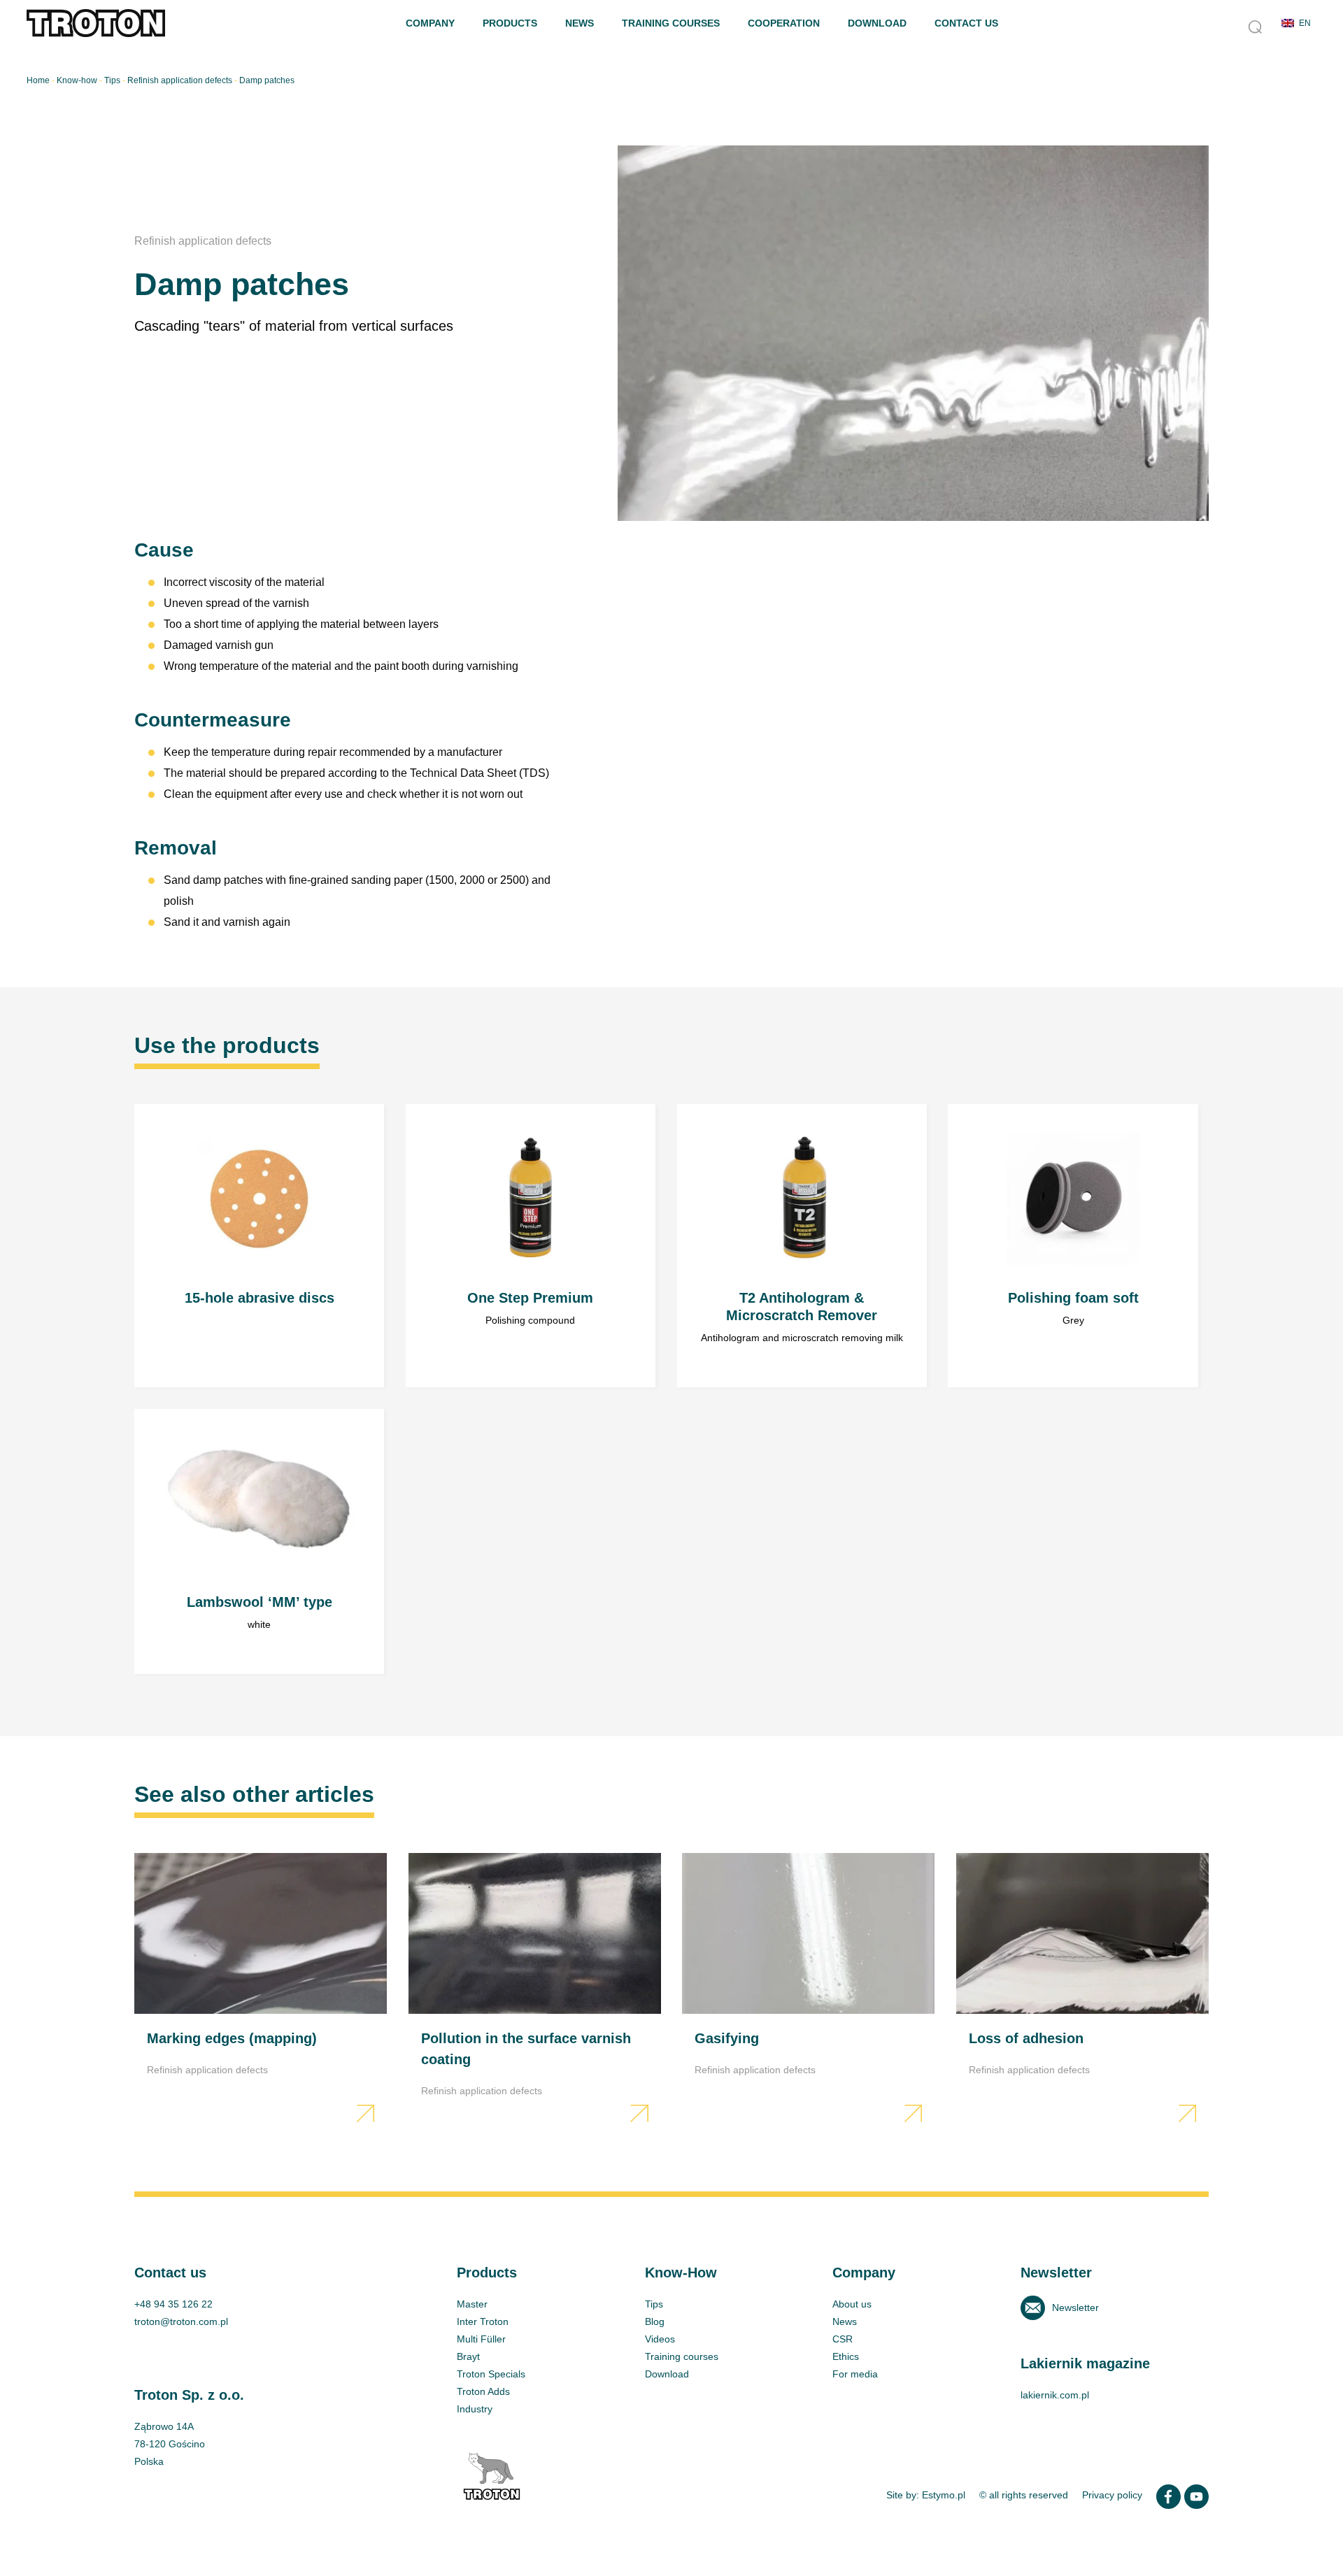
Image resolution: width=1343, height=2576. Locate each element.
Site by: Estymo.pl (926, 2495)
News (580, 23)
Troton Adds (483, 2391)
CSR (843, 2339)
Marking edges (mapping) (261, 1991)
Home (38, 80)
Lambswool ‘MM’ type (259, 1542)
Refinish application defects (180, 80)
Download (877, 23)
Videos (660, 2339)
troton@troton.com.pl (181, 2321)
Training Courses (671, 23)
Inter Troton (483, 2321)
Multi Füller (481, 2339)
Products (510, 23)
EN (1305, 23)
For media (855, 2374)
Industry (475, 2409)
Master (472, 2304)
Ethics (846, 2356)
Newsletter (1075, 2307)
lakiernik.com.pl (1055, 2395)
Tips (112, 80)
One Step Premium (531, 1246)
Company (430, 23)
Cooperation (784, 23)
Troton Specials (491, 2374)
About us (852, 2304)
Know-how (77, 80)
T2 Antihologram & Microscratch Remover (802, 1246)
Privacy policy (1112, 2495)
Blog (655, 2321)
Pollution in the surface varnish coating (535, 1991)
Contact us (966, 23)
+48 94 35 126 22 (173, 2304)
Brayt (468, 2356)
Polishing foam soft (1073, 1246)
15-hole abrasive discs (259, 1246)
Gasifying (808, 1991)
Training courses (682, 2356)
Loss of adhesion (1082, 1991)
